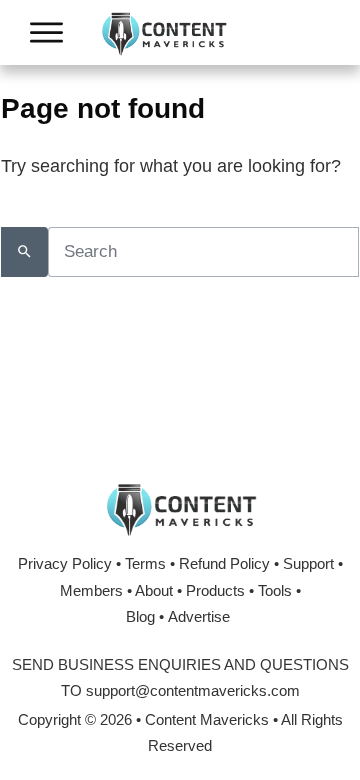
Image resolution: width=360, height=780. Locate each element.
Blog (140, 616)
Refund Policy (224, 563)
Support (308, 563)
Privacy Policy (65, 563)
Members (91, 590)
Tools (275, 590)
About (154, 590)
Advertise (199, 616)
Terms (145, 563)
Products (215, 590)
